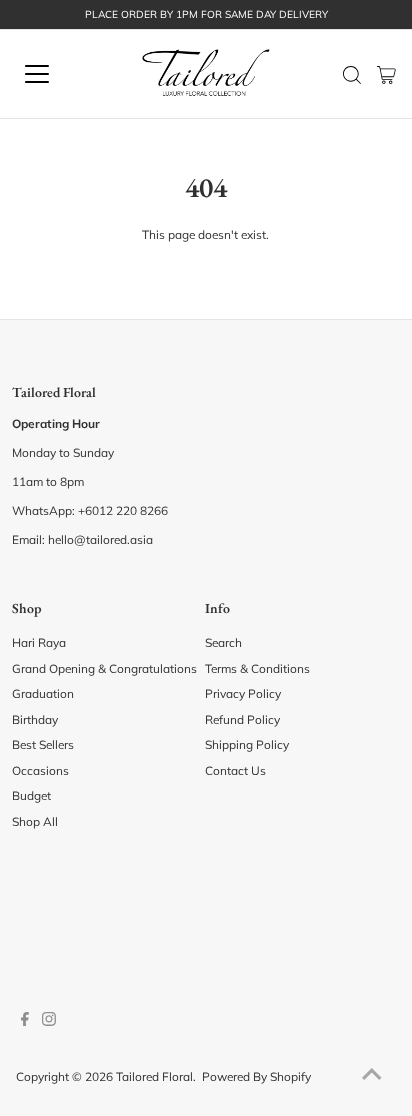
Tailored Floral (154, 1076)
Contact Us (235, 770)
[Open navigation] (57, 74)
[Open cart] (386, 74)
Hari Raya (39, 642)
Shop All (35, 821)
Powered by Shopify (256, 1076)
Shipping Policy (247, 744)
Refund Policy (242, 719)
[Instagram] (49, 1022)
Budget (31, 795)
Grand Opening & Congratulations (104, 668)
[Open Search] (352, 75)
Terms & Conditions (257, 668)
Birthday (35, 719)
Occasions (40, 770)
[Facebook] (25, 1022)
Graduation (43, 693)
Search (223, 642)
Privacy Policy (243, 693)
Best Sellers (43, 744)
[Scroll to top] (372, 1076)
